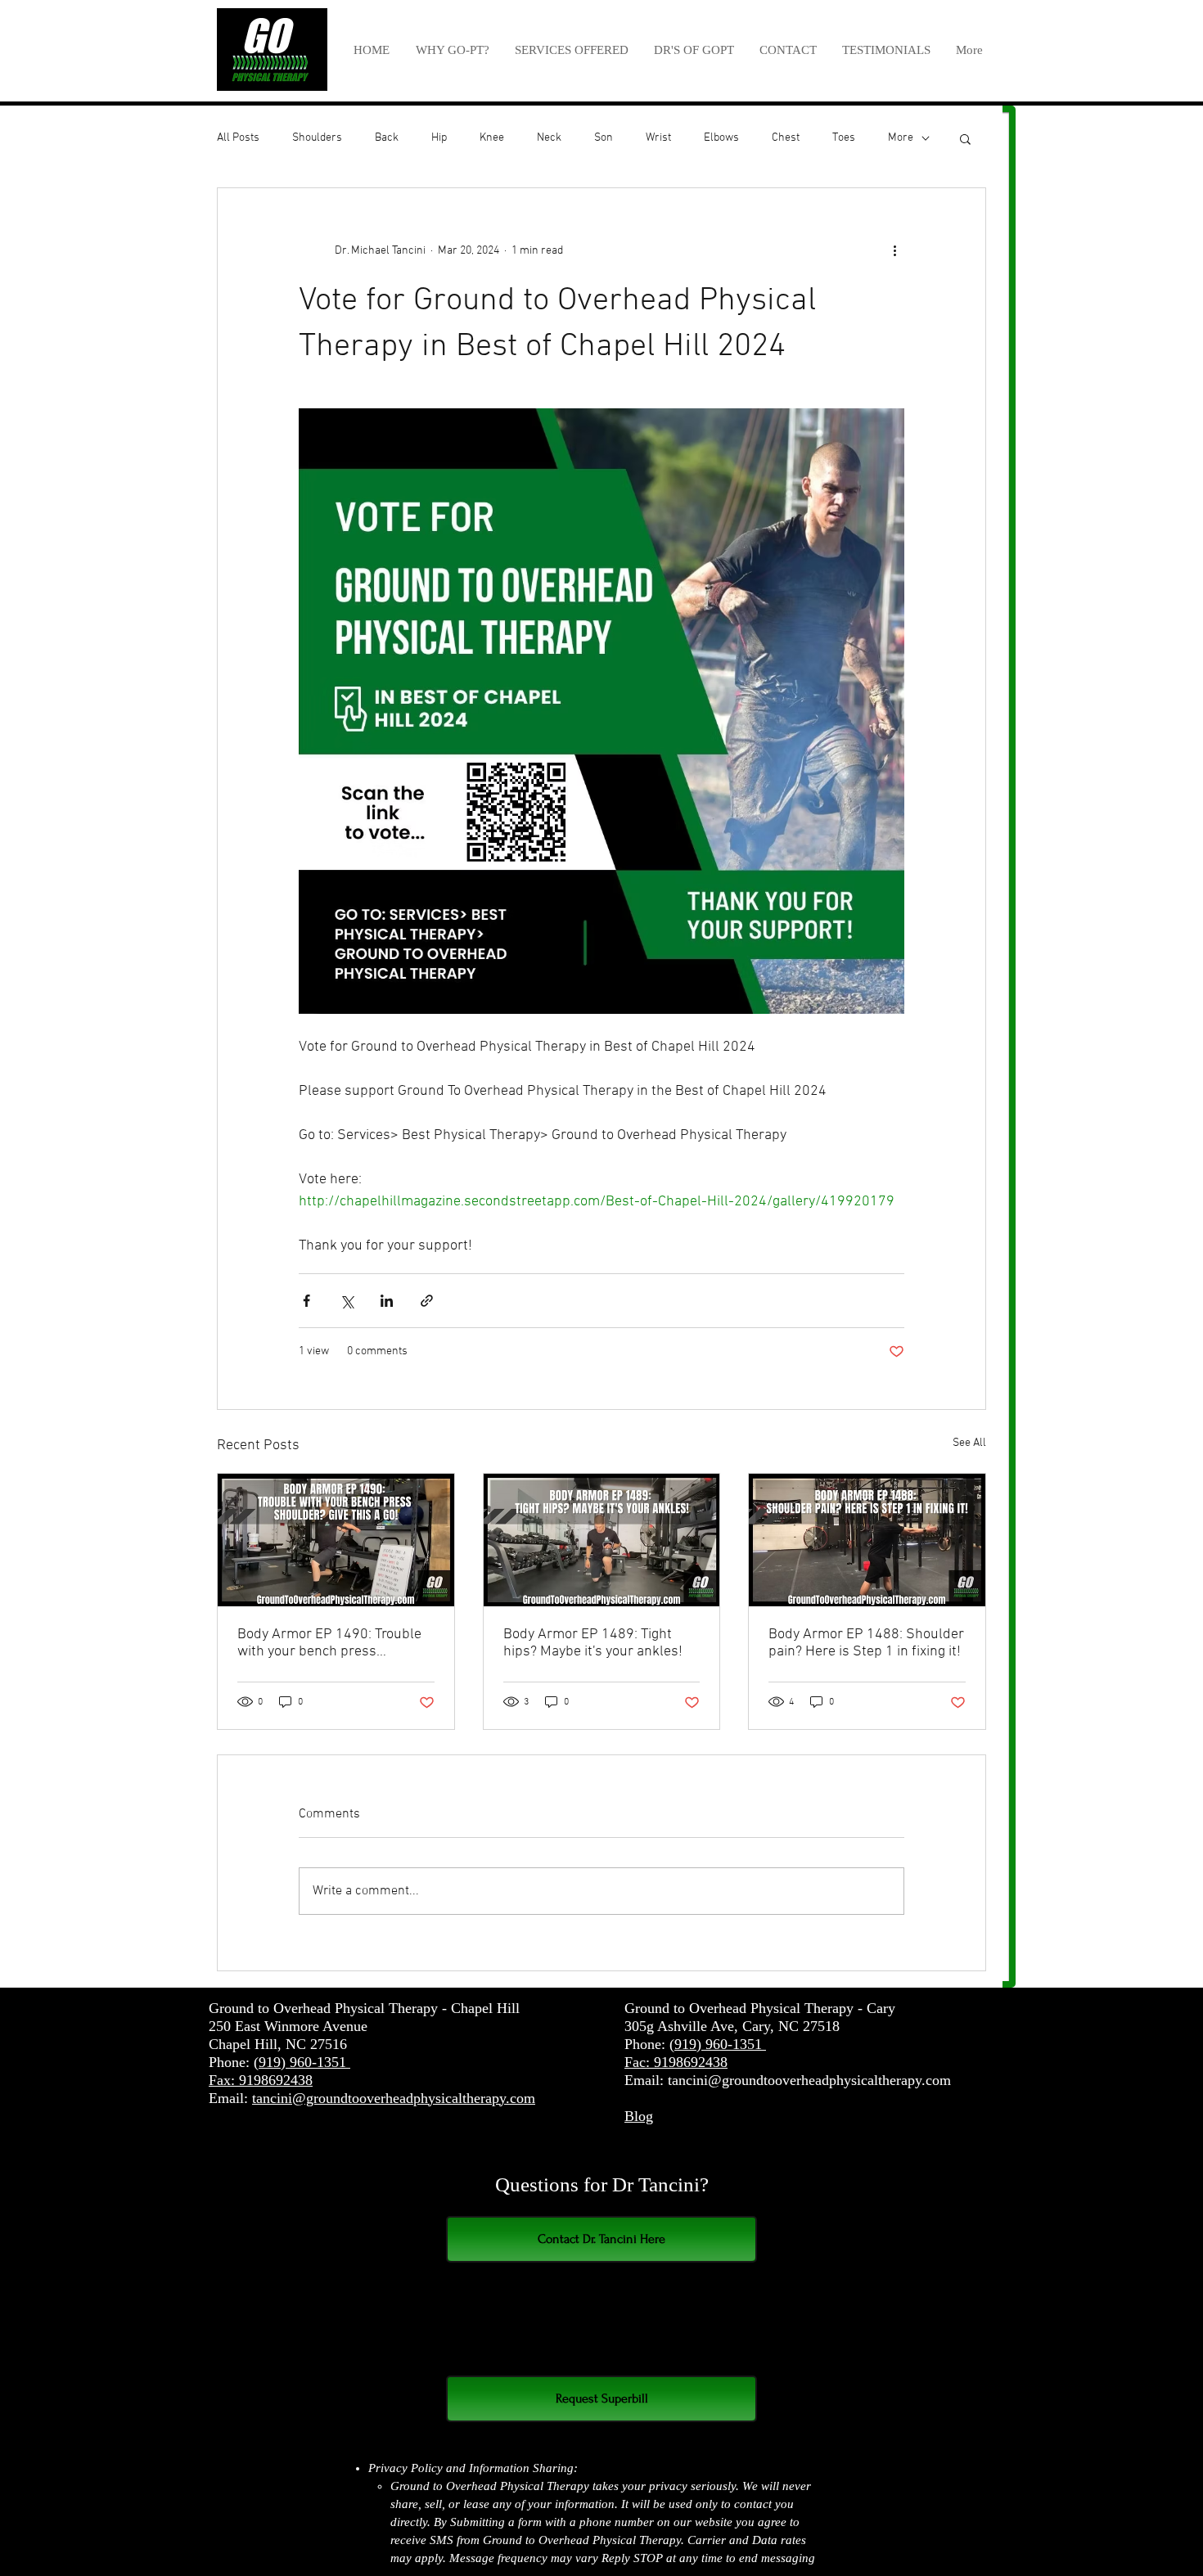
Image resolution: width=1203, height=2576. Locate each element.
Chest (786, 138)
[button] (571, 50)
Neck (549, 138)
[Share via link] (427, 1301)
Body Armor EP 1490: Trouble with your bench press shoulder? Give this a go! (329, 1643)
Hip (439, 138)
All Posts (238, 138)
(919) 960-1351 (302, 2062)
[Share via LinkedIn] (387, 1301)
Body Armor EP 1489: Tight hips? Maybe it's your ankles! (593, 1643)
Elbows (721, 138)
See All (969, 1443)
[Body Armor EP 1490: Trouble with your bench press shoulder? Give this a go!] (336, 1540)
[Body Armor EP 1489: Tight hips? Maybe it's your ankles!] (602, 1540)
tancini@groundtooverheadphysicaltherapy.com (394, 2098)
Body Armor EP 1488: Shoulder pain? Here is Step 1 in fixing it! (866, 1643)
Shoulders (317, 138)
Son (604, 138)
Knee (492, 138)
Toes (844, 138)
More (901, 138)
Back (387, 138)
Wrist (658, 138)
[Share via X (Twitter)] (347, 1301)
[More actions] (894, 250)
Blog (639, 2116)
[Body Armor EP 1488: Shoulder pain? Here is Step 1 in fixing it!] (867, 1540)
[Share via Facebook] (306, 1301)
